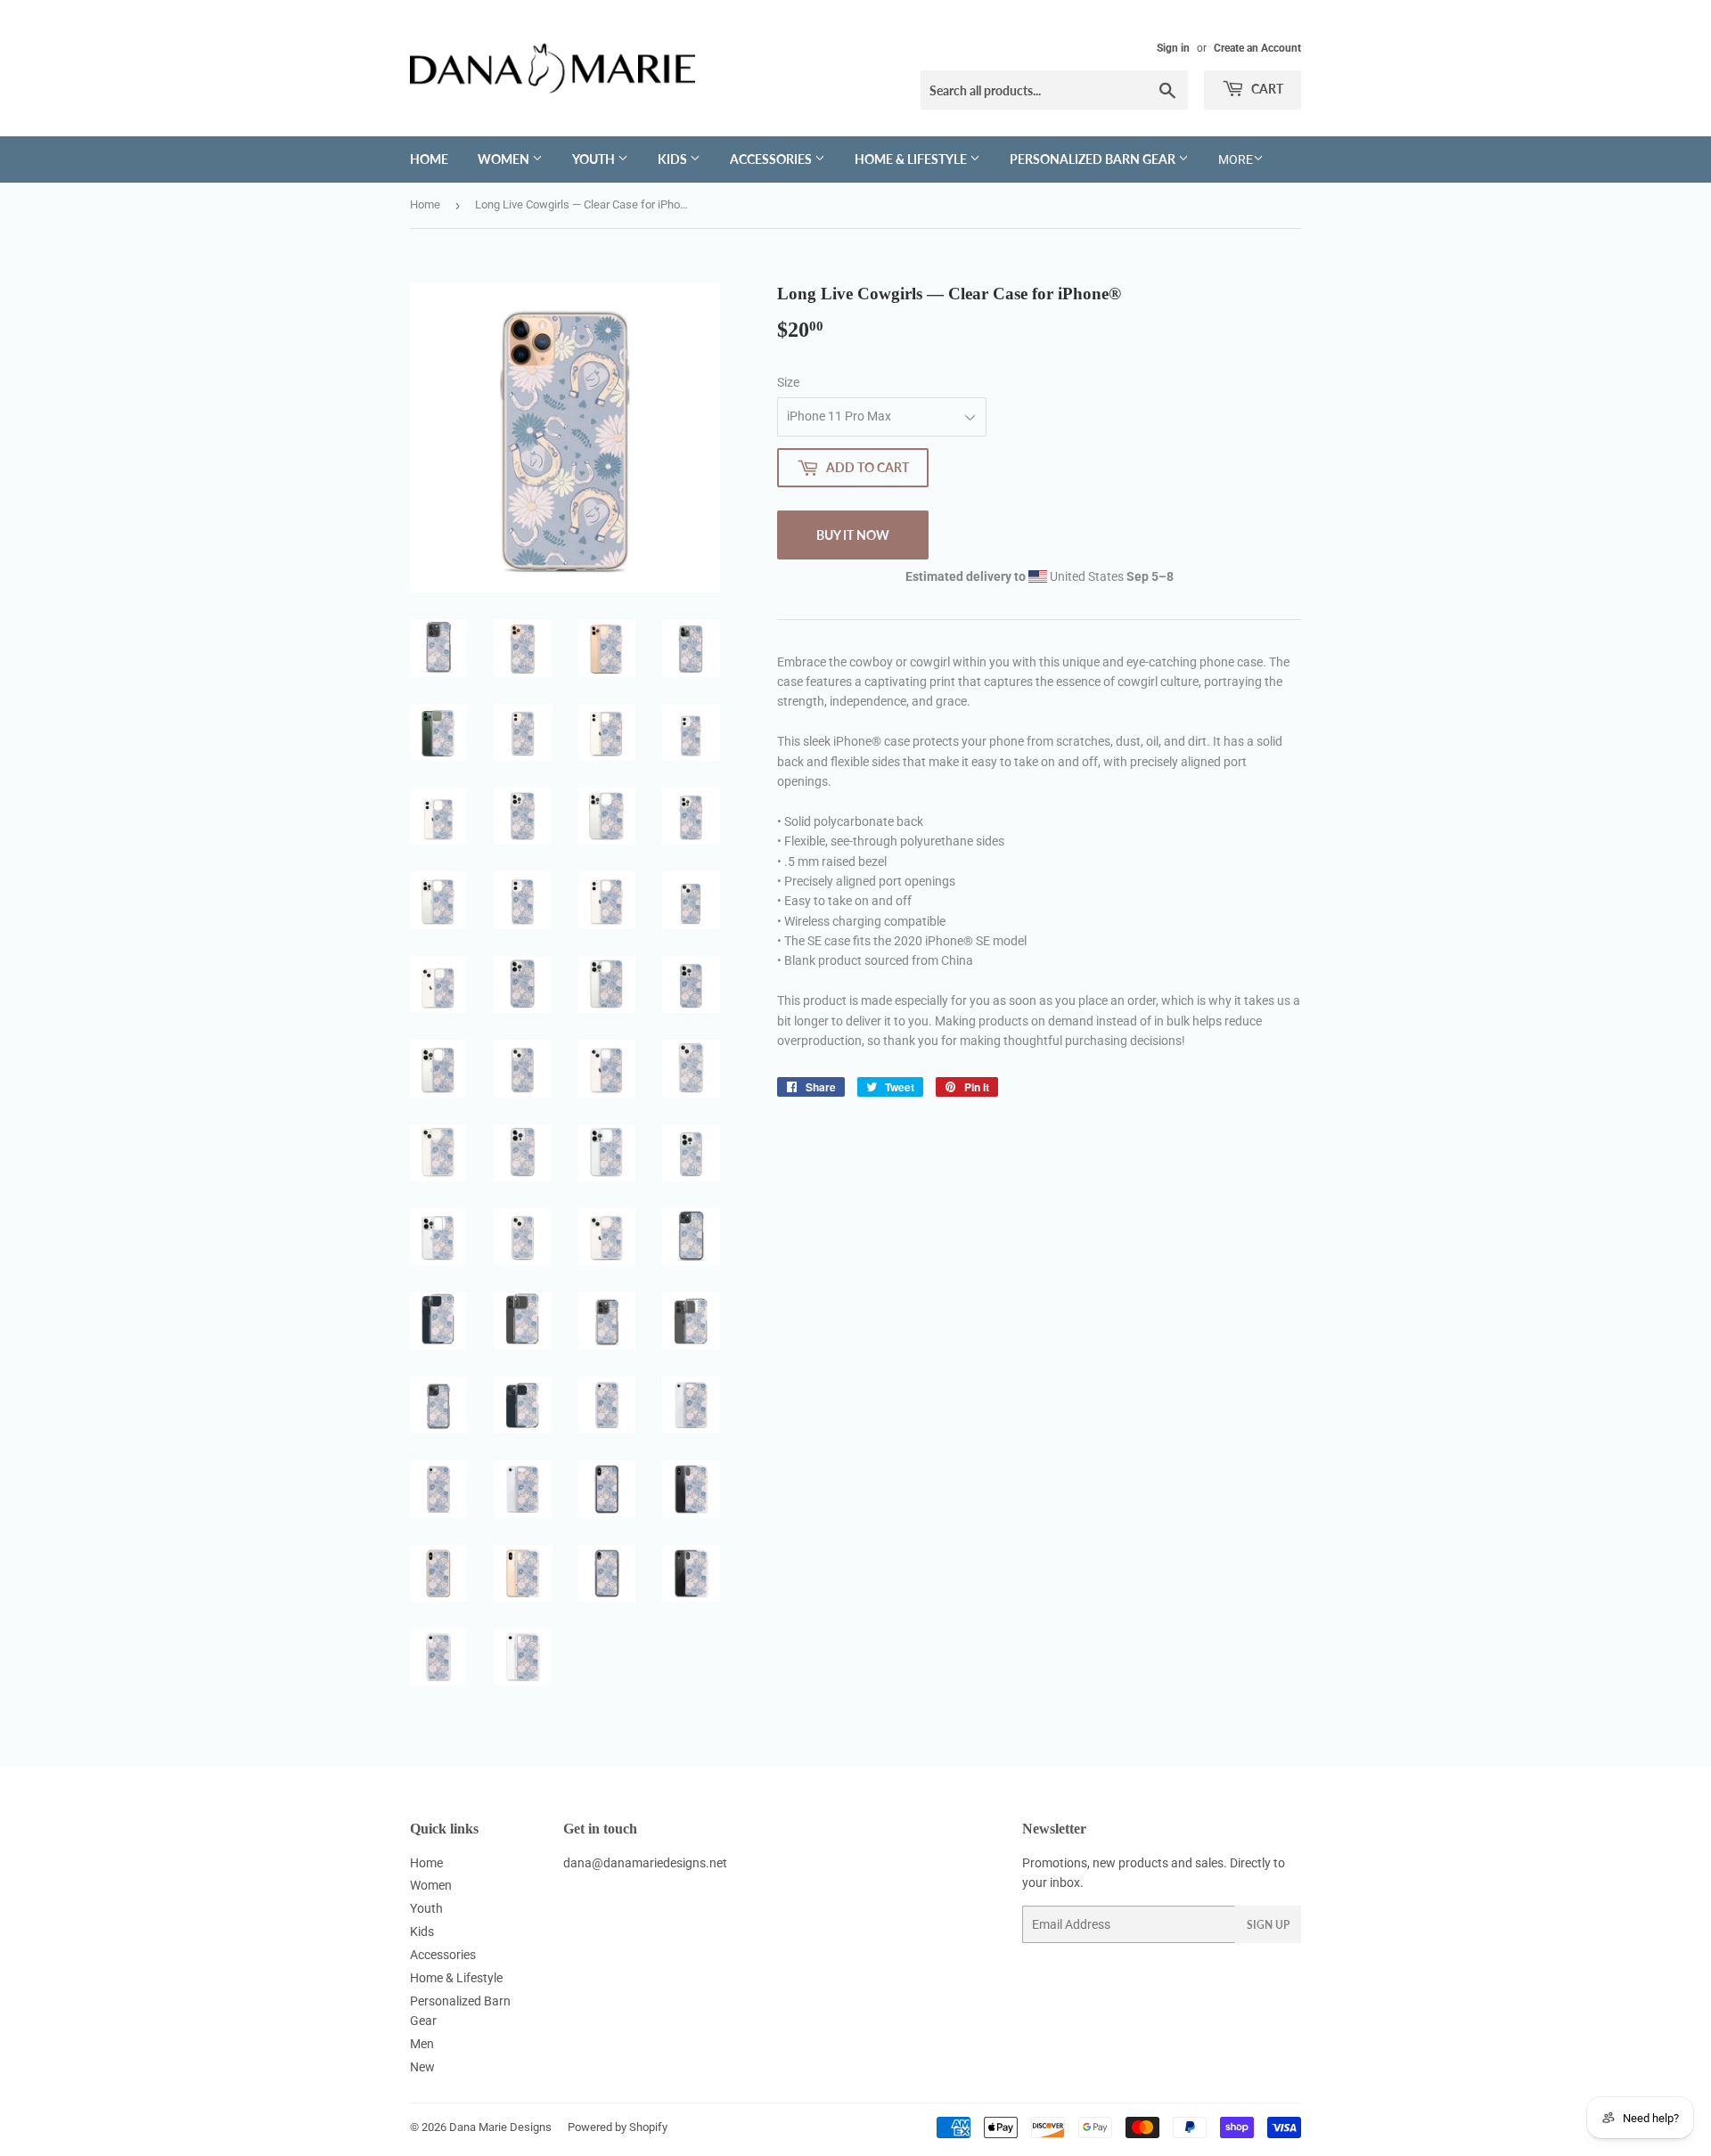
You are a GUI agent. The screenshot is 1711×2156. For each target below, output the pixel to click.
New (422, 2067)
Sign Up (1268, 1925)
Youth (595, 159)
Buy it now (853, 535)
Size (788, 382)
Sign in (1173, 48)
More (1236, 159)
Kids (674, 159)
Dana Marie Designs (500, 2127)
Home (429, 159)
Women (505, 159)
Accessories (772, 159)
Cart (1266, 89)
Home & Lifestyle (912, 159)
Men (422, 2044)
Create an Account (1257, 48)
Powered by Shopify (618, 2127)
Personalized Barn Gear (1094, 159)
